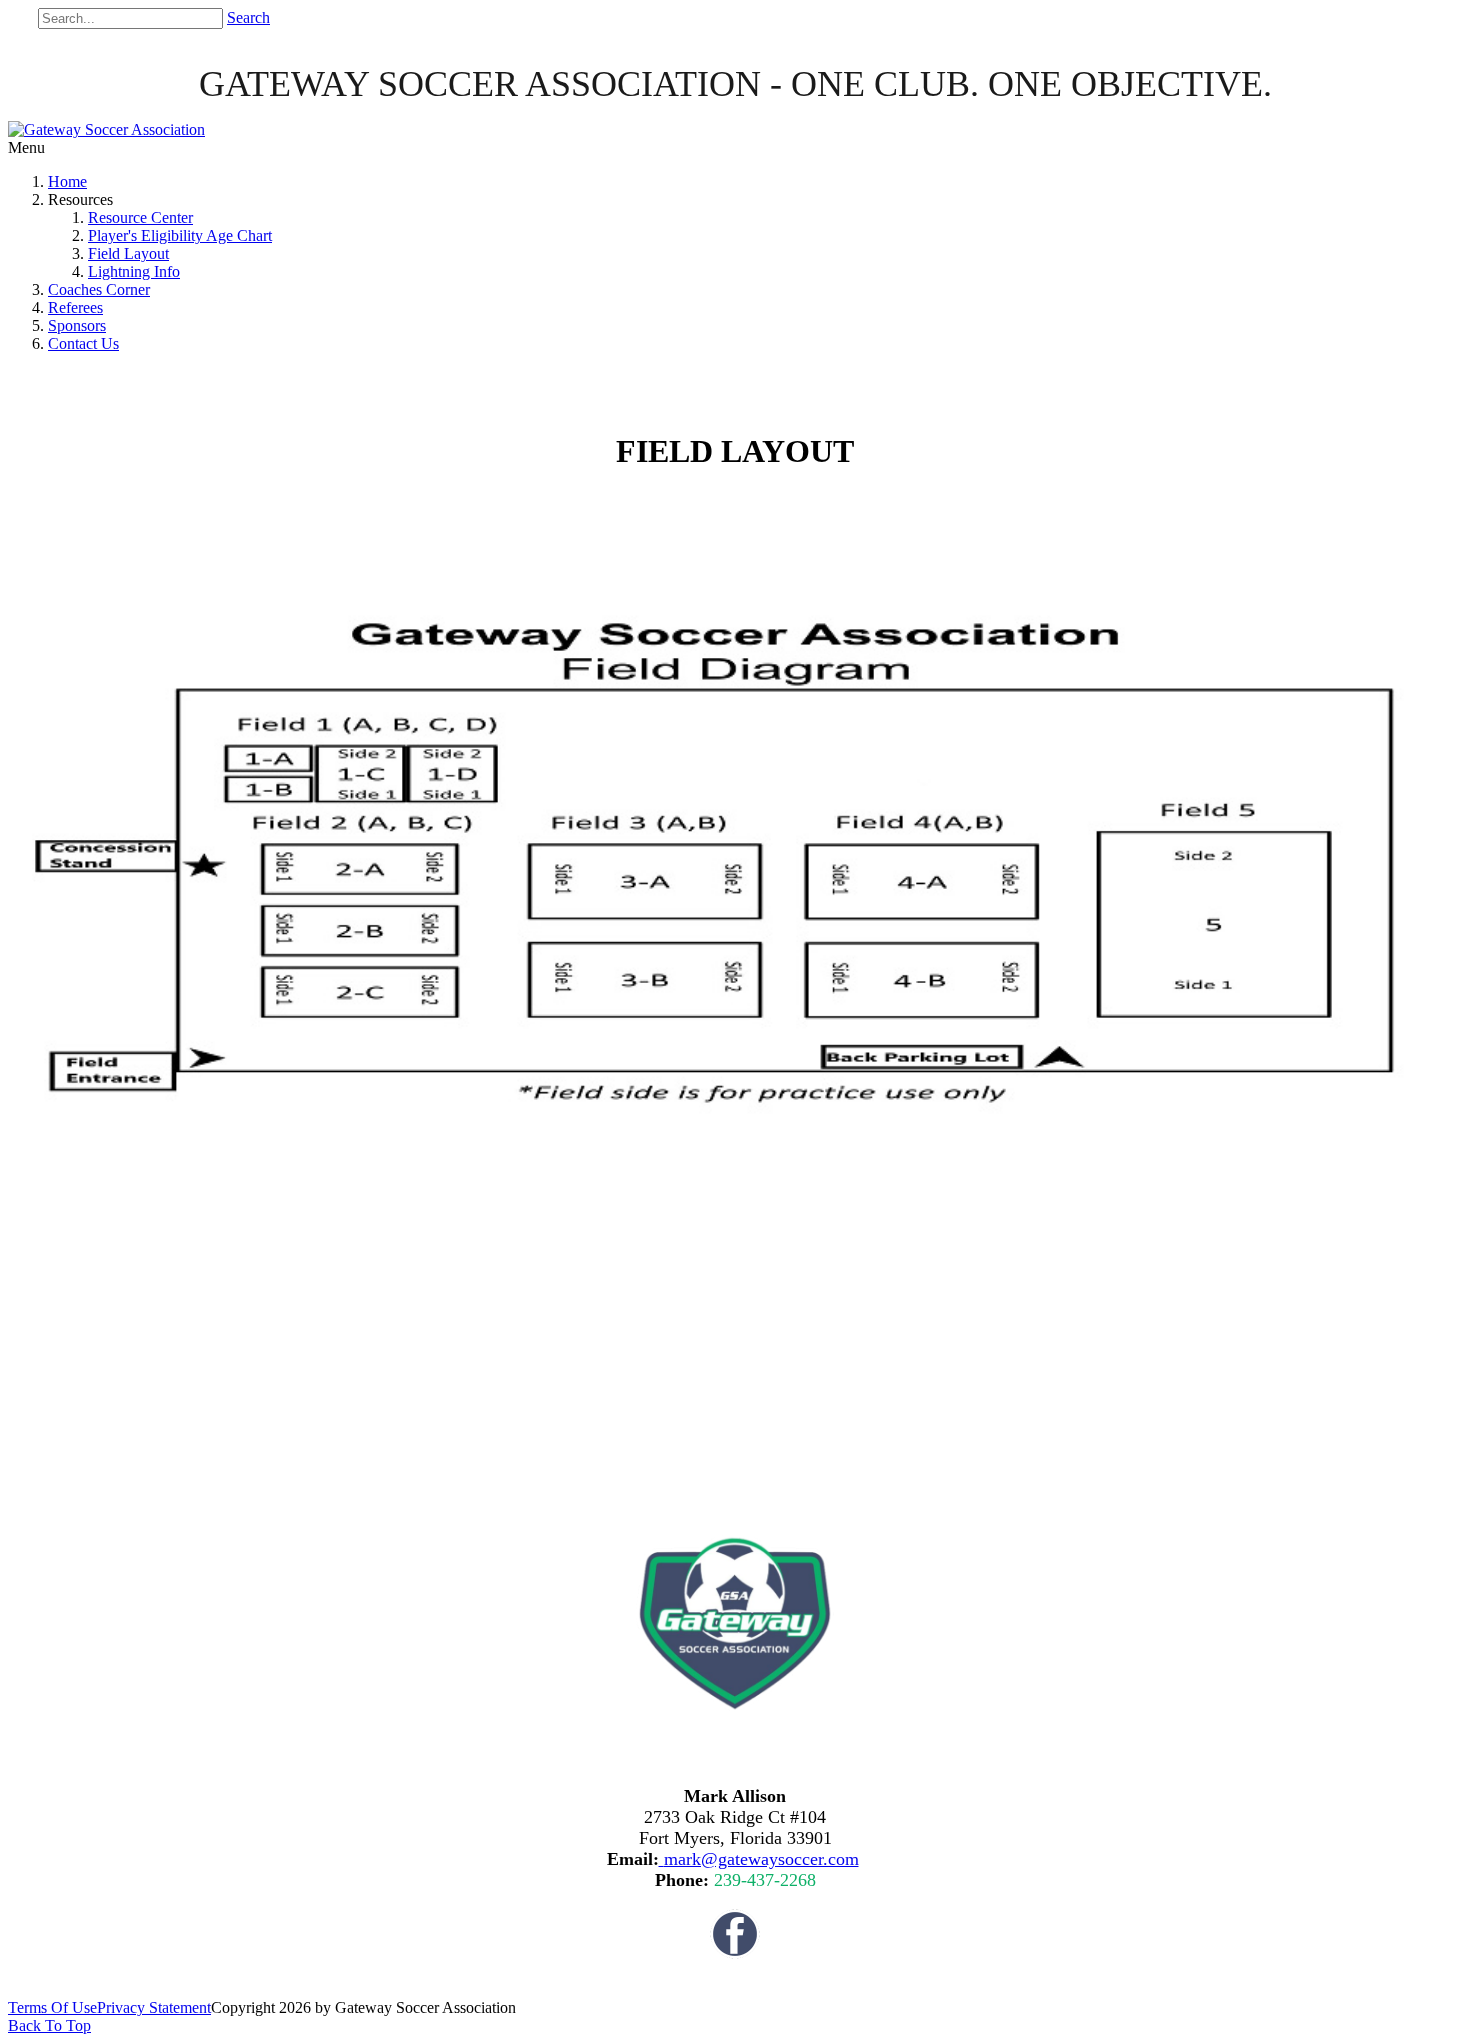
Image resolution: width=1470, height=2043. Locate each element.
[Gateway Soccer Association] (106, 129)
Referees (75, 307)
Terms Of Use (52, 2007)
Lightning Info (134, 271)
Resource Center (140, 217)
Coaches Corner (99, 289)
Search (248, 17)
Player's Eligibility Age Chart (180, 235)
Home (67, 181)
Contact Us (83, 343)
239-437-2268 (765, 1880)
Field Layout (128, 253)
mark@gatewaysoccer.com (761, 1859)
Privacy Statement (154, 2007)
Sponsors (77, 325)
